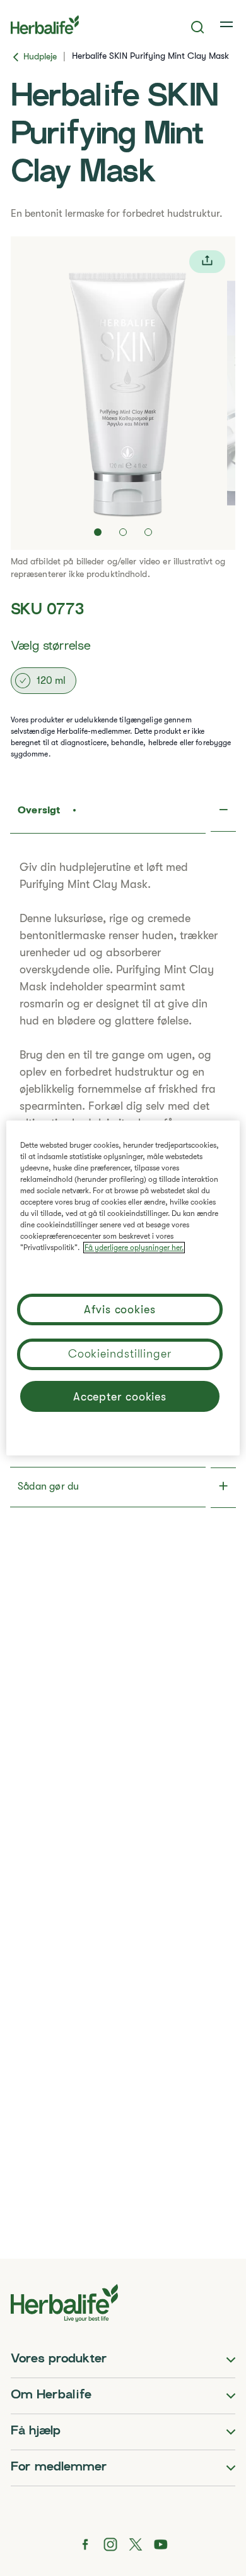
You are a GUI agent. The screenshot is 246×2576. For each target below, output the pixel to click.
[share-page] (207, 262)
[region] (123, 1288)
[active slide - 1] (98, 532)
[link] (228, 25)
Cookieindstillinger (120, 1354)
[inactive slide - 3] (148, 532)
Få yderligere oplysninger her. (134, 1248)
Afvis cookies (120, 1309)
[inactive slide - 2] (123, 532)
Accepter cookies (120, 1397)
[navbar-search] (198, 27)
